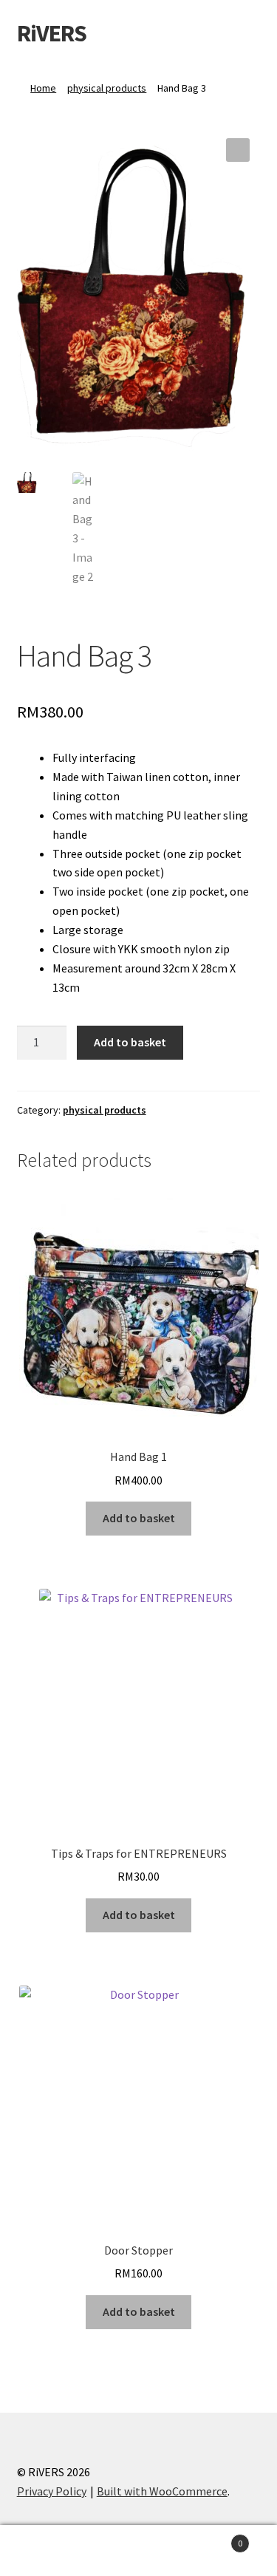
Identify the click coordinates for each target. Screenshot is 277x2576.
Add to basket (130, 1042)
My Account (46, 2551)
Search (138, 2551)
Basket (213, 2538)
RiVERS (52, 33)
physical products (107, 88)
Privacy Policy (52, 2491)
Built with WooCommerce (162, 2491)
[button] (238, 150)
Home (43, 88)
